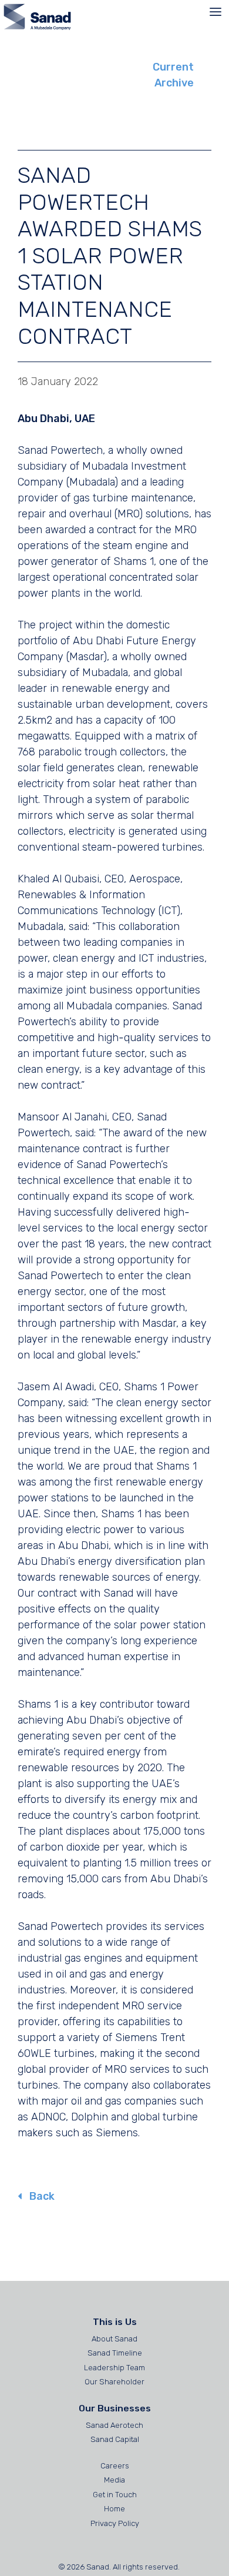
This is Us (115, 2322)
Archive (174, 83)
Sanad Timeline (115, 2353)
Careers (115, 2466)
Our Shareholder (114, 2382)
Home (114, 2509)
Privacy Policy (115, 2523)
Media (114, 2480)
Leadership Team (114, 2368)
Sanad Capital (115, 2439)
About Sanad (114, 2339)
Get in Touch (115, 2495)
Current (173, 67)
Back (41, 2196)
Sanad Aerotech (114, 2425)
